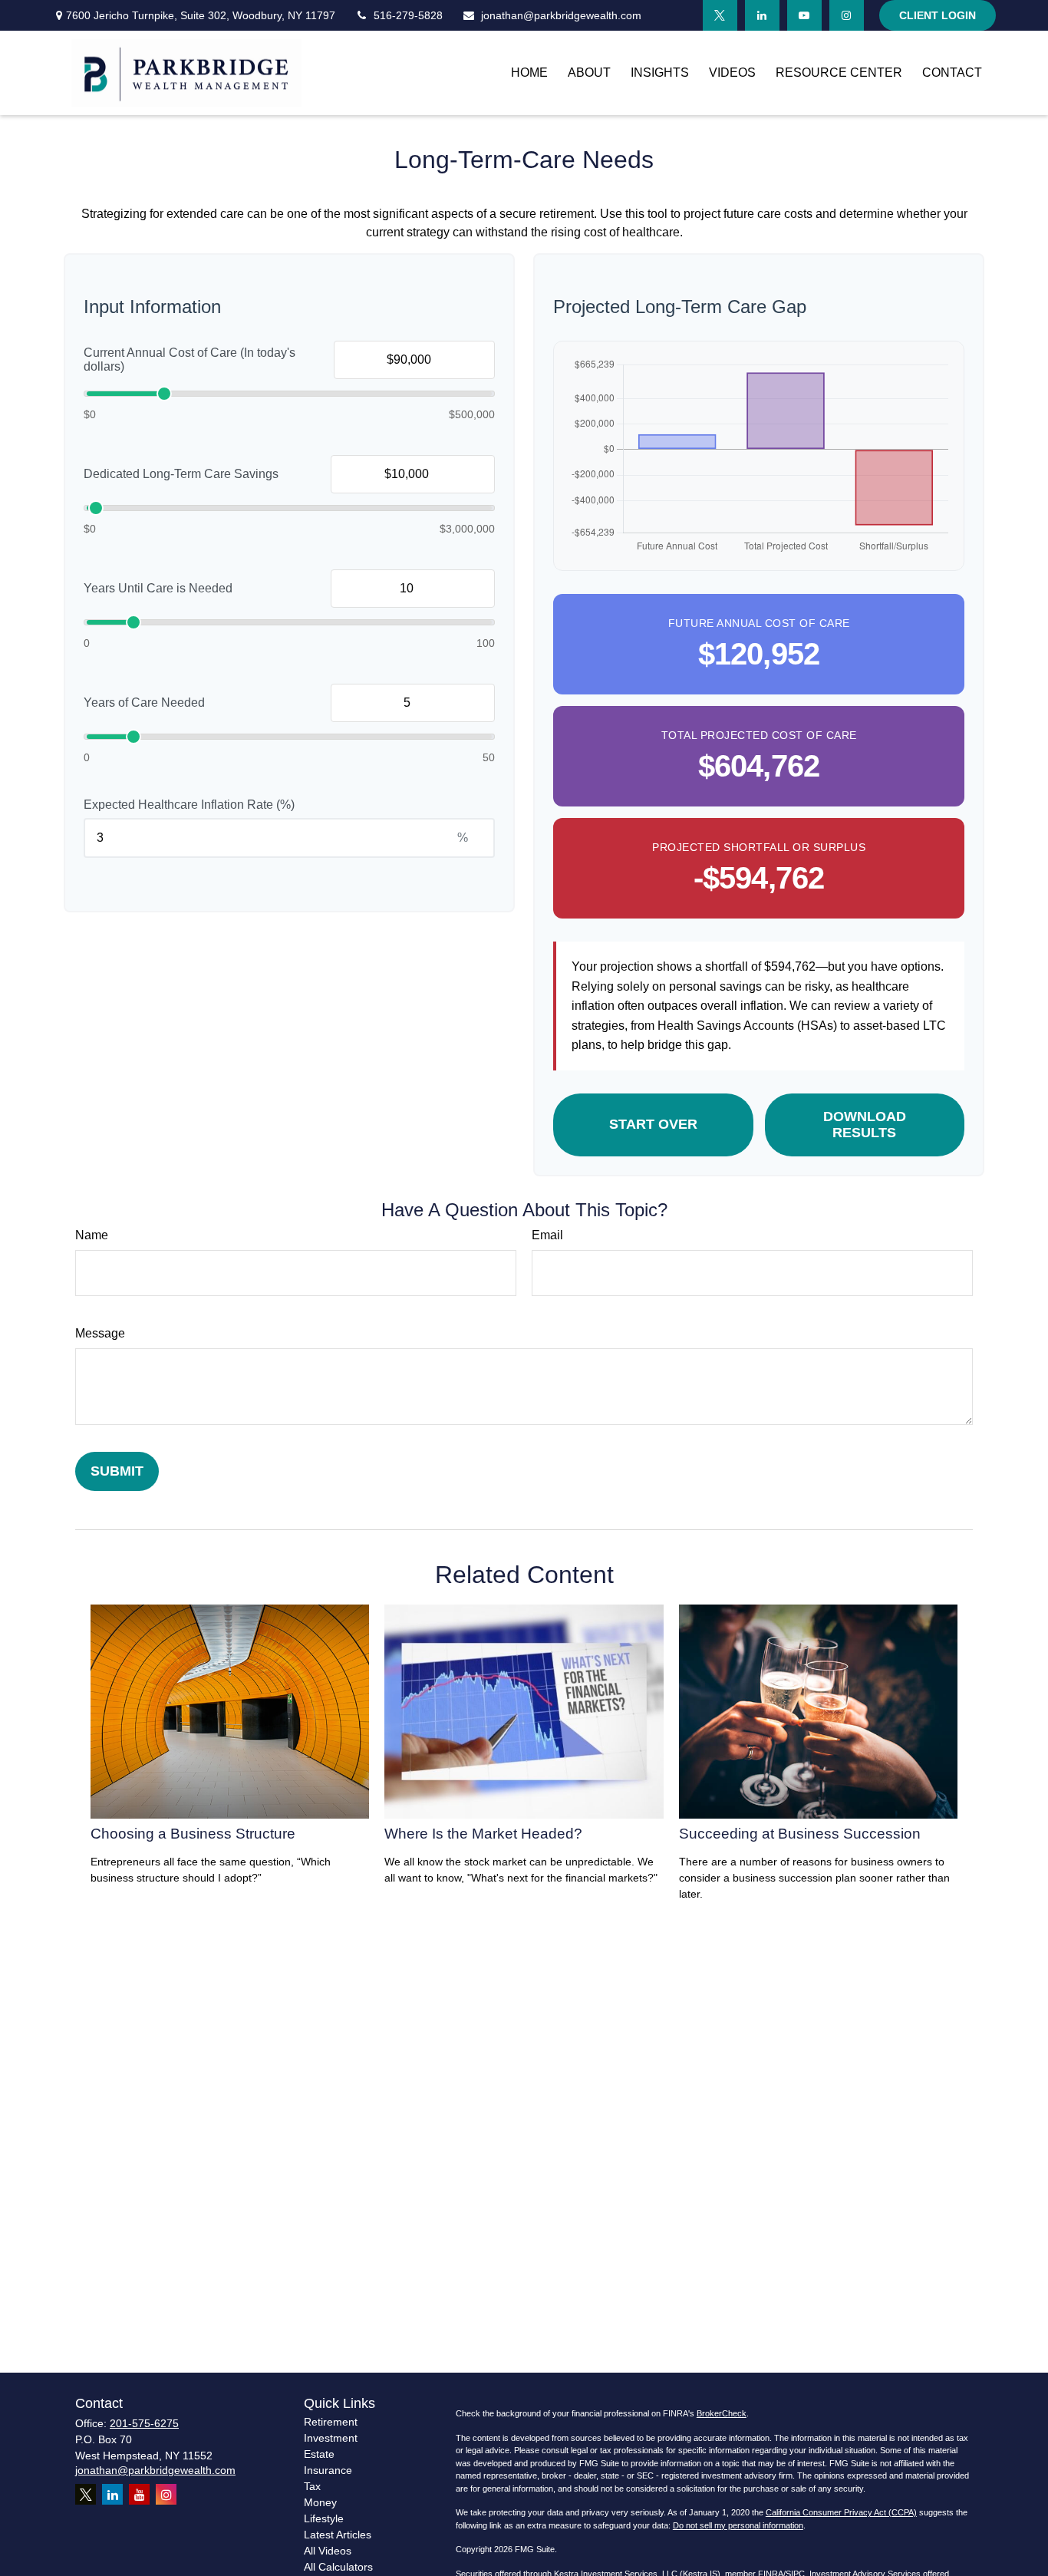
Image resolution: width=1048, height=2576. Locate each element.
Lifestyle (324, 2518)
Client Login (938, 15)
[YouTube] (804, 15)
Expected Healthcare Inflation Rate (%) (189, 805)
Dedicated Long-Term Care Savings (181, 474)
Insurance (328, 2470)
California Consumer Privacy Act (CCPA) (841, 2512)
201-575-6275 (144, 2423)
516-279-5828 (408, 15)
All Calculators (338, 2567)
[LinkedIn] (762, 15)
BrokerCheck (722, 2413)
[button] (529, 73)
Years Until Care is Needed (158, 588)
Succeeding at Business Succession (800, 1834)
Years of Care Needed (144, 703)
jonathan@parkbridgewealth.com (561, 15)
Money (320, 2502)
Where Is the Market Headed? (483, 1834)
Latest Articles (338, 2535)
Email (547, 1235)
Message (100, 1333)
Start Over (653, 1124)
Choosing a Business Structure (193, 1834)
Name (92, 1235)
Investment (331, 2438)
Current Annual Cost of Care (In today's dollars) (189, 360)
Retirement (331, 2422)
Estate (319, 2454)
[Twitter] (720, 15)
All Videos (328, 2551)
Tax (312, 2486)
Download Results (865, 1125)
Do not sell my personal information (738, 2525)
